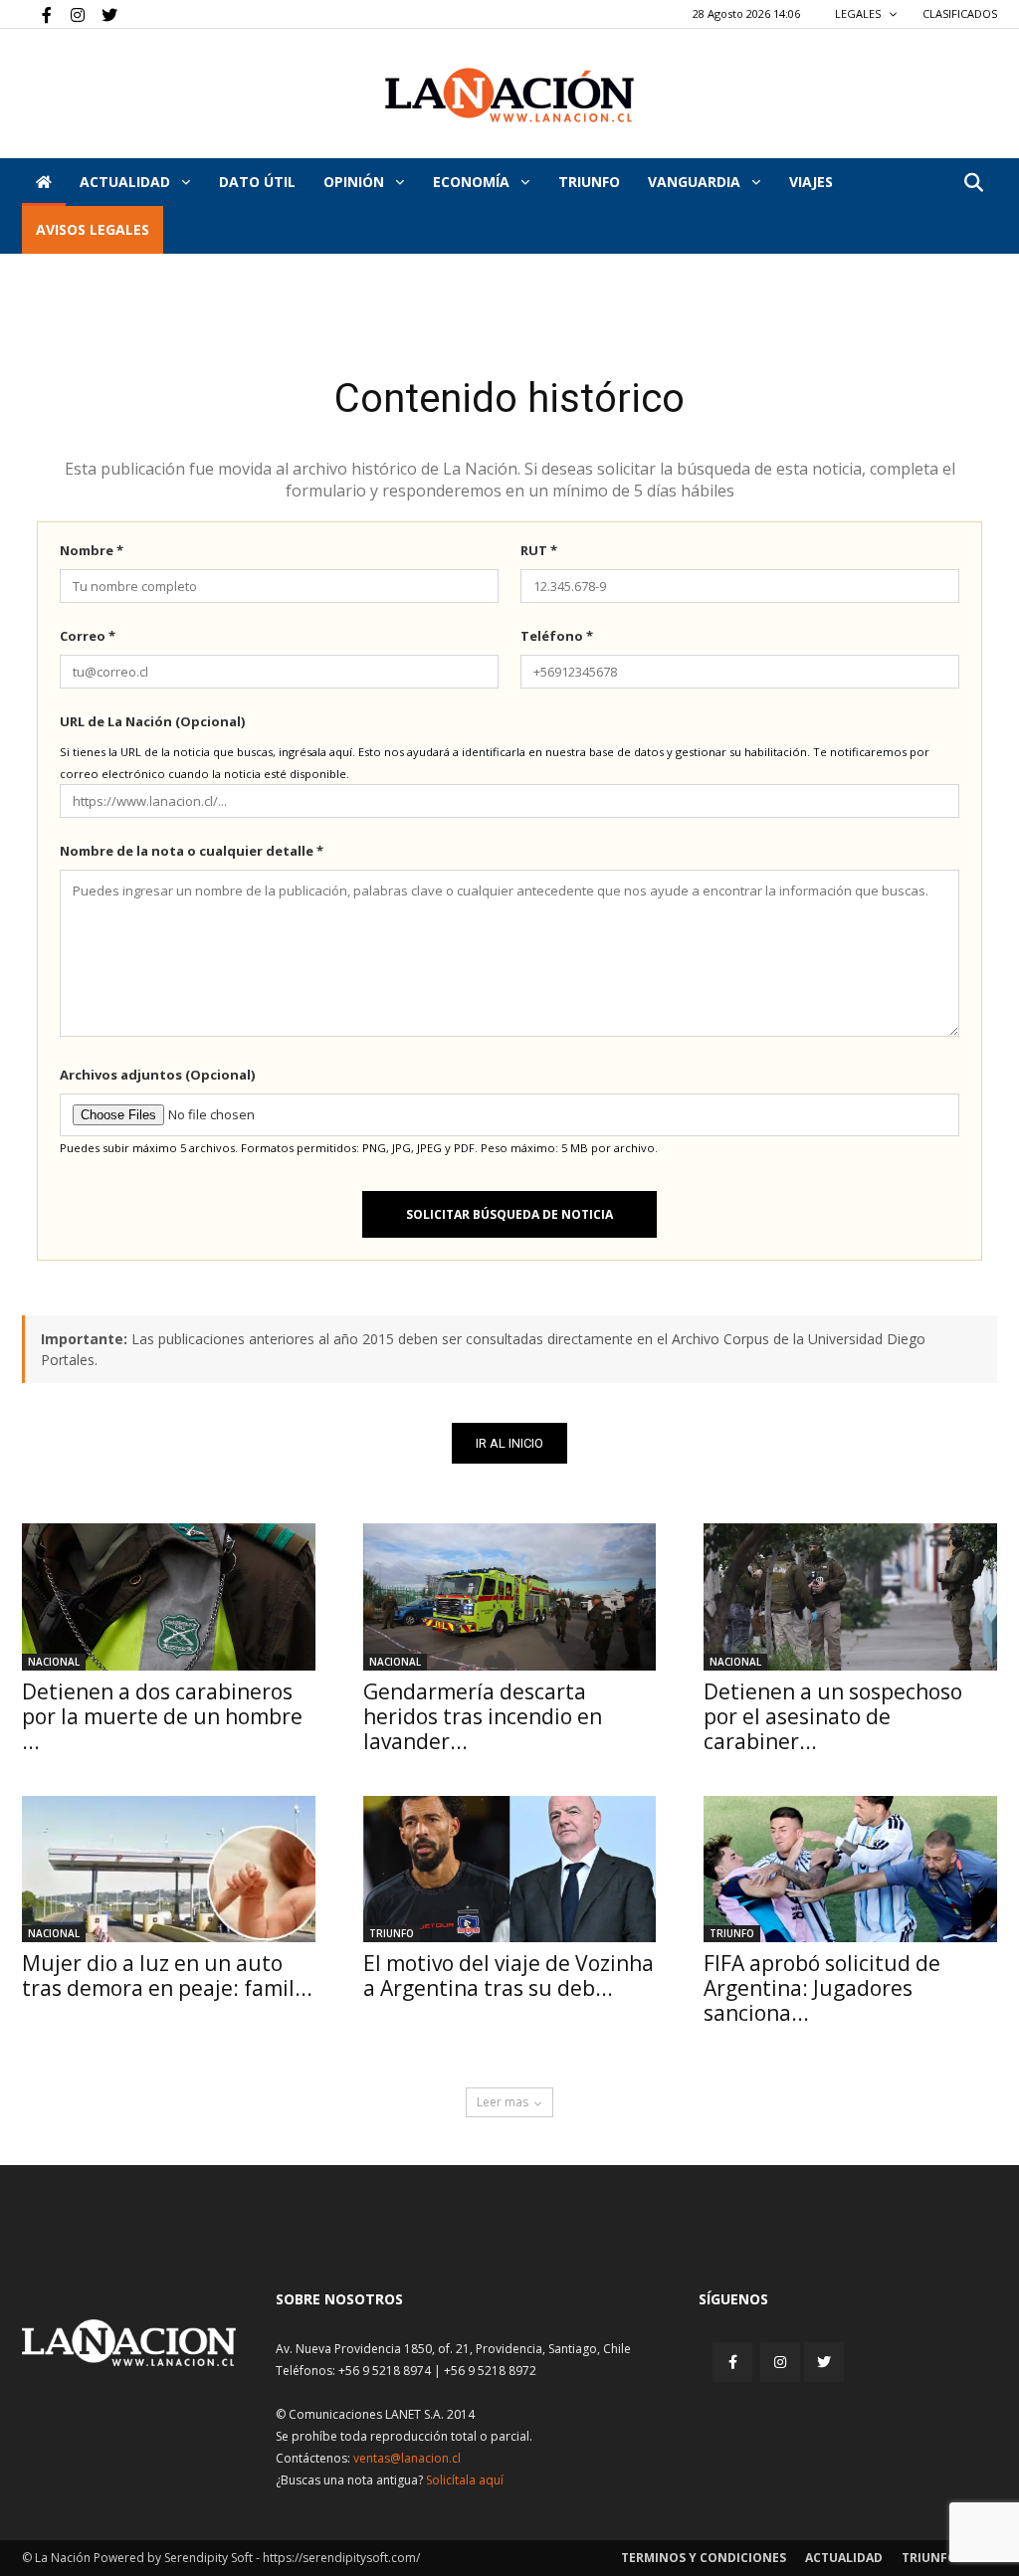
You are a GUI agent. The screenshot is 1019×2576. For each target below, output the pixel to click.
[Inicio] (44, 182)
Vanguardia (696, 182)
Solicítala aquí (465, 2480)
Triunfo (589, 182)
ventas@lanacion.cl (407, 2458)
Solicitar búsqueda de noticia (509, 1214)
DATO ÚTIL (257, 182)
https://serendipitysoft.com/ (341, 2558)
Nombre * (92, 550)
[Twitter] (102, 14)
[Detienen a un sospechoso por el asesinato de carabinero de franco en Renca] (850, 1596)
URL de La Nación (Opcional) (152, 721)
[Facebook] (37, 14)
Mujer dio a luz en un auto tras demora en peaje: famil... (167, 1976)
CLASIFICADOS (960, 13)
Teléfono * (557, 636)
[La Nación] (509, 95)
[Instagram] (70, 14)
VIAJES (811, 182)
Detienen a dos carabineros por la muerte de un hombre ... (162, 1716)
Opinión (356, 182)
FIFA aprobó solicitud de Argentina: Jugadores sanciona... (822, 1988)
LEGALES (859, 13)
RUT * (539, 550)
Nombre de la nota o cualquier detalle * (192, 851)
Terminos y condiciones (704, 2558)
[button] (973, 184)
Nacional (54, 1662)
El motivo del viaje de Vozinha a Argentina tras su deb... (509, 1976)
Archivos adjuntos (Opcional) (157, 1075)
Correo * (88, 636)
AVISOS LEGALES (93, 229)
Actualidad (127, 182)
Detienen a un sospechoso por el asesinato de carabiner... (833, 1716)
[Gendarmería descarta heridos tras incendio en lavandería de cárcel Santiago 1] (510, 1596)
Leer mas (503, 2102)
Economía (473, 182)
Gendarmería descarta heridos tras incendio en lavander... (483, 1716)
